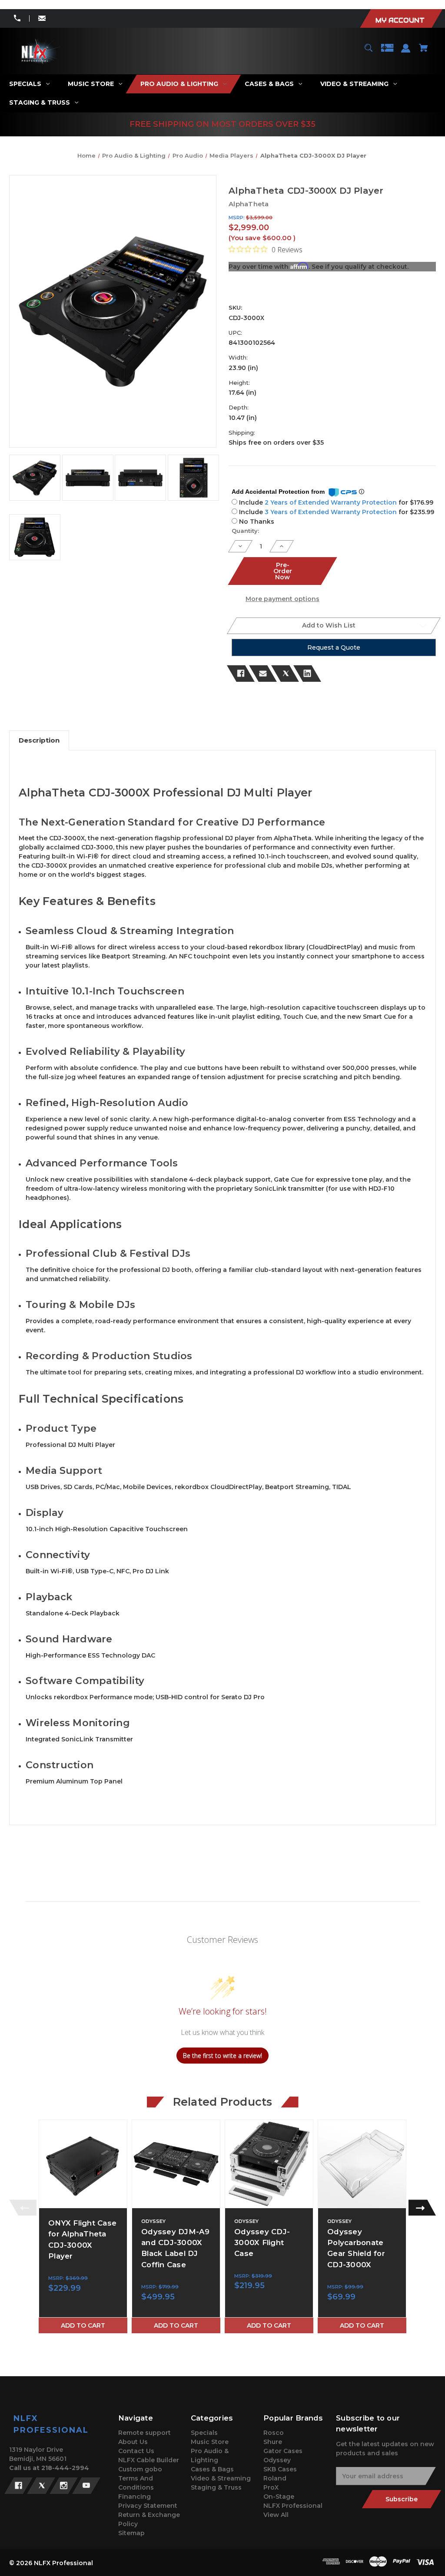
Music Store (210, 2442)
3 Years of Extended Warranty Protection (332, 512)
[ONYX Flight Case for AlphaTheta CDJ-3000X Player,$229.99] (83, 2164)
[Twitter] (285, 674)
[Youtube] (86, 2486)
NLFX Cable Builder (149, 2460)
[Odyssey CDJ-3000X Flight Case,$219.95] (269, 2164)
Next (422, 2208)
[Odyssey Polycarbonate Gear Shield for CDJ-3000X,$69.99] (362, 2164)
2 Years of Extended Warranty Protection (332, 502)
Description (39, 740)
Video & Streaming (221, 2478)
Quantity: (245, 531)
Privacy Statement (148, 2506)
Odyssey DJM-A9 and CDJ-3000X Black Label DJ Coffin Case (176, 2248)
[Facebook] (241, 674)
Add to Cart (83, 2325)
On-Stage (279, 2497)
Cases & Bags (212, 2469)
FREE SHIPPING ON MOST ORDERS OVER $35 (222, 124)
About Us (133, 2442)
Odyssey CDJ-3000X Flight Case (262, 2242)
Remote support (144, 2433)
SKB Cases (280, 2469)
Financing (134, 2497)
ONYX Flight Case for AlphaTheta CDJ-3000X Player (82, 2239)
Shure (273, 2442)
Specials (204, 2433)
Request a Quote (334, 647)
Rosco (274, 2433)
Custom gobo (140, 2469)
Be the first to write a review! (222, 2056)
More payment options (282, 599)
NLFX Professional (293, 2506)
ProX (271, 2487)
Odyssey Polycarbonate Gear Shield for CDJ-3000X (356, 2248)
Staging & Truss (216, 2487)
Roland (275, 2478)
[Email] (263, 674)
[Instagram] (64, 2486)
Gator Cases (283, 2451)
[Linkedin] (307, 674)
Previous (23, 2208)
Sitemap (131, 2533)
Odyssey (277, 2460)
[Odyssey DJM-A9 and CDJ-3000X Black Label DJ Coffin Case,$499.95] (176, 2164)
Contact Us (136, 2451)
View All (276, 2515)
